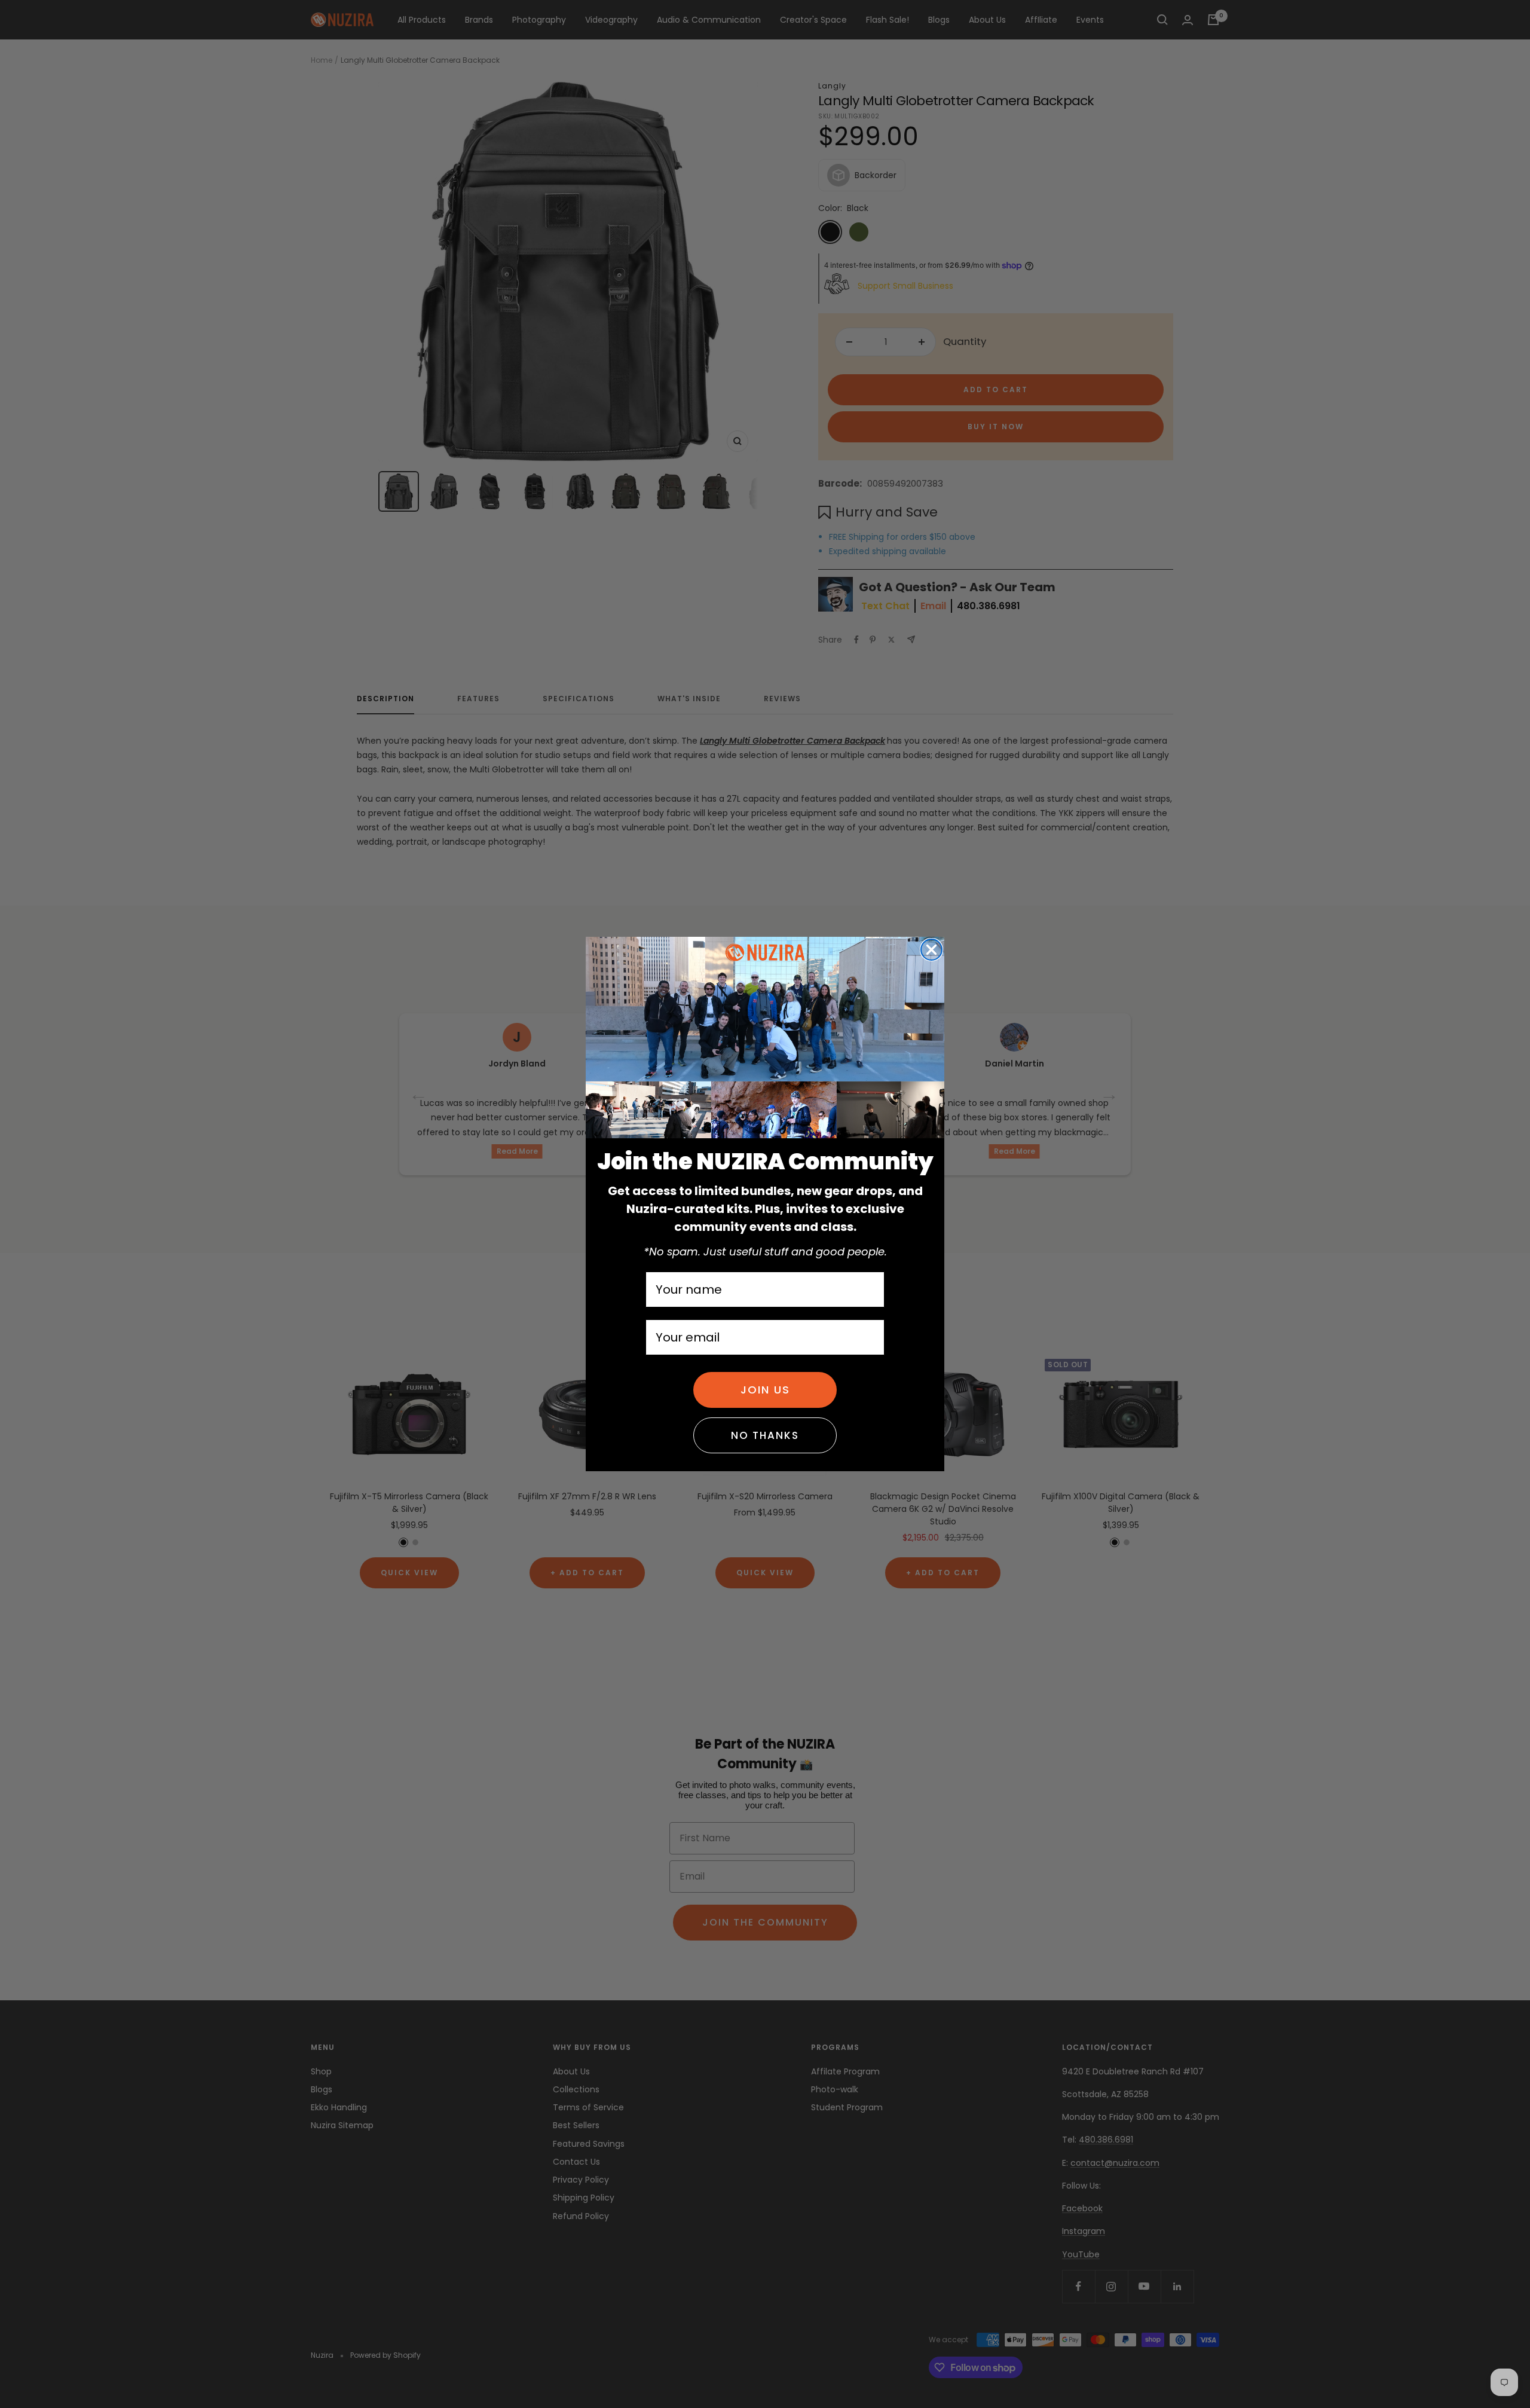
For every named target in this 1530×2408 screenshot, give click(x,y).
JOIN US (765, 1390)
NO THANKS (765, 1435)
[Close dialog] (931, 950)
